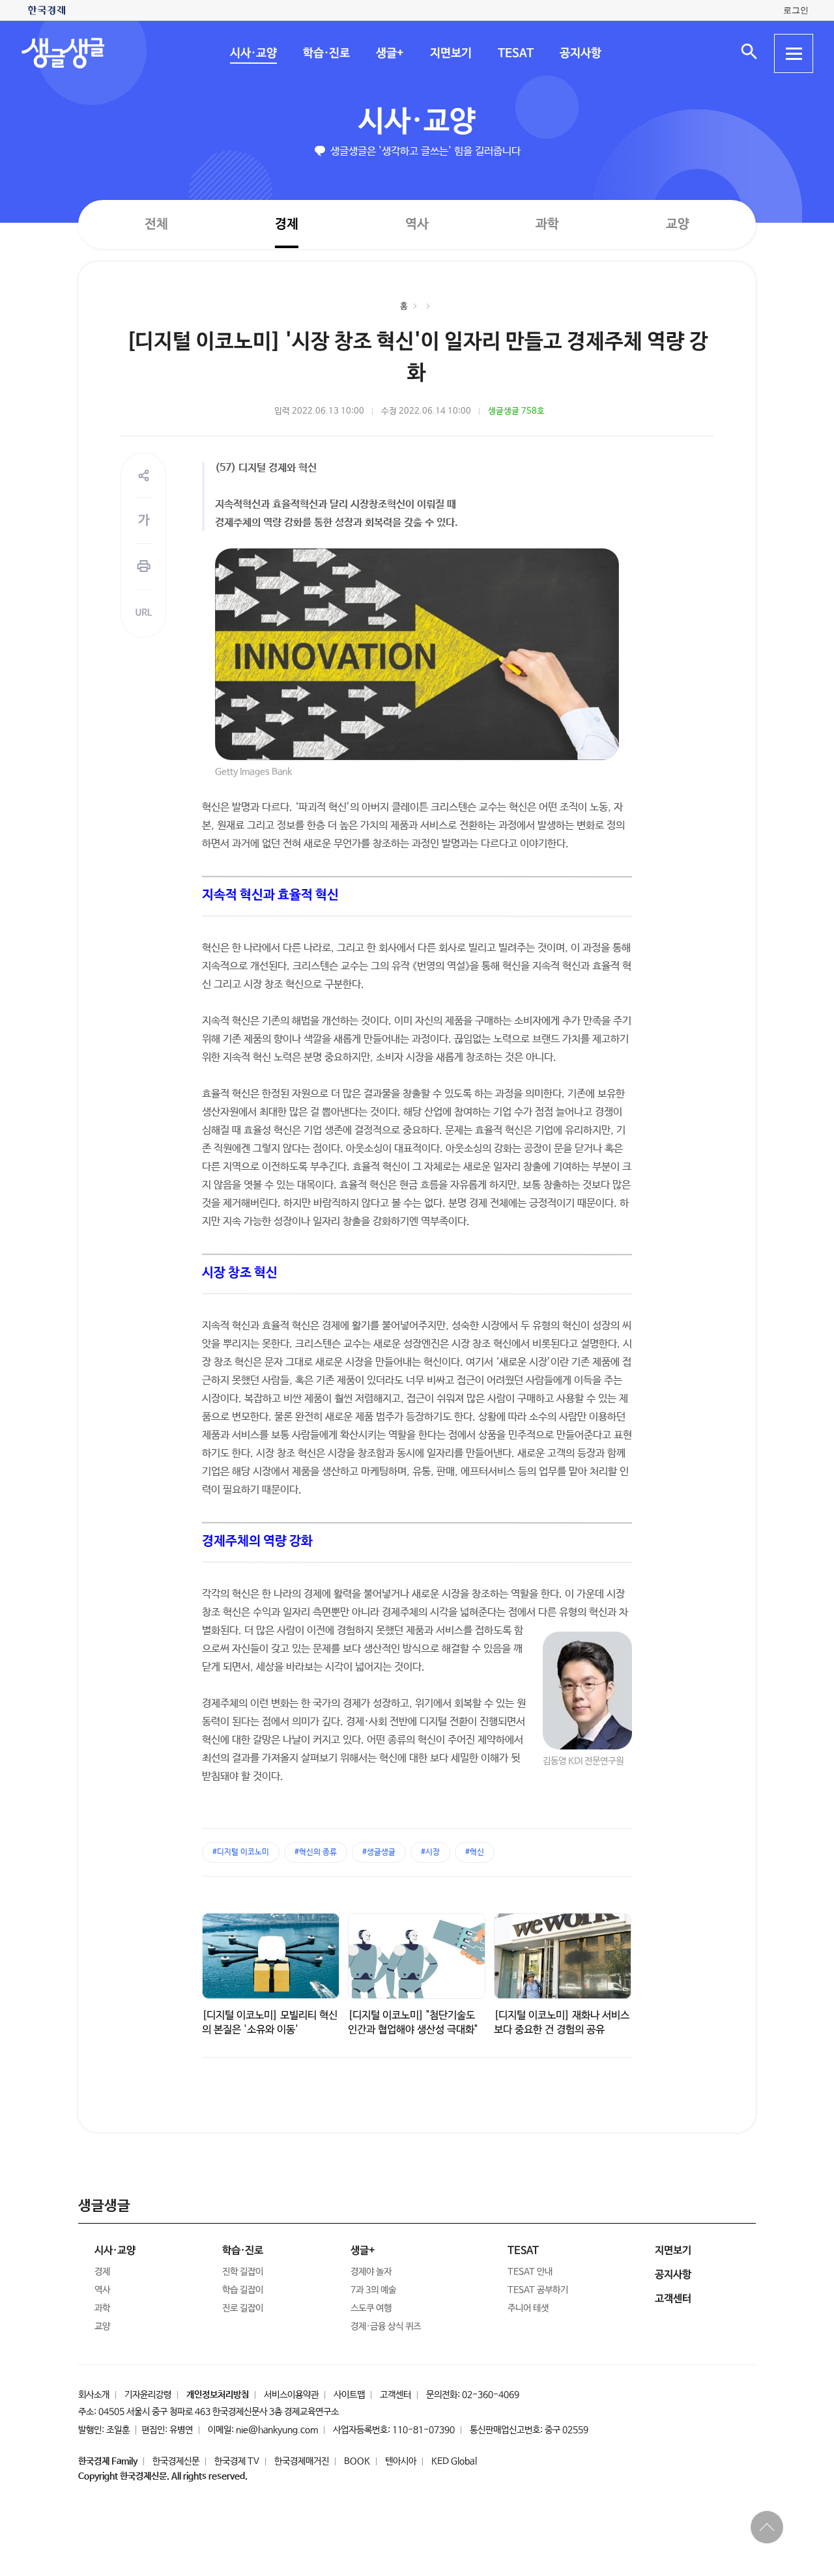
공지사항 (580, 53)
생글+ (389, 53)
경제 (287, 224)
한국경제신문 (176, 2461)
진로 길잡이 (243, 2308)
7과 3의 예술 (373, 2290)
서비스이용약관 (291, 2395)
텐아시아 (401, 2461)
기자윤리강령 (148, 2395)
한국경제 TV (237, 2461)
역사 (417, 224)
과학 (547, 224)
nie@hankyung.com (277, 2430)
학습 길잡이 (243, 2290)
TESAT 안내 (530, 2272)
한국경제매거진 (302, 2461)
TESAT (515, 53)
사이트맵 (349, 2395)
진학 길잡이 (243, 2272)
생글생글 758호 (516, 411)
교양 (678, 224)
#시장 (430, 1852)
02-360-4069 (491, 2395)
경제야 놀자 (371, 2272)
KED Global (454, 2461)
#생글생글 (379, 1852)
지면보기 (450, 53)
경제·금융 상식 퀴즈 (386, 2327)
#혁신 (475, 1852)
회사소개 (94, 2395)
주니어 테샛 (528, 2308)
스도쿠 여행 (371, 2308)
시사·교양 (253, 53)
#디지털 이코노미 (241, 1852)
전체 (156, 224)
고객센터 (395, 2395)
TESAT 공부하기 (538, 2290)
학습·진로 (326, 53)
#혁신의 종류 (316, 1852)
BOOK (357, 2461)
